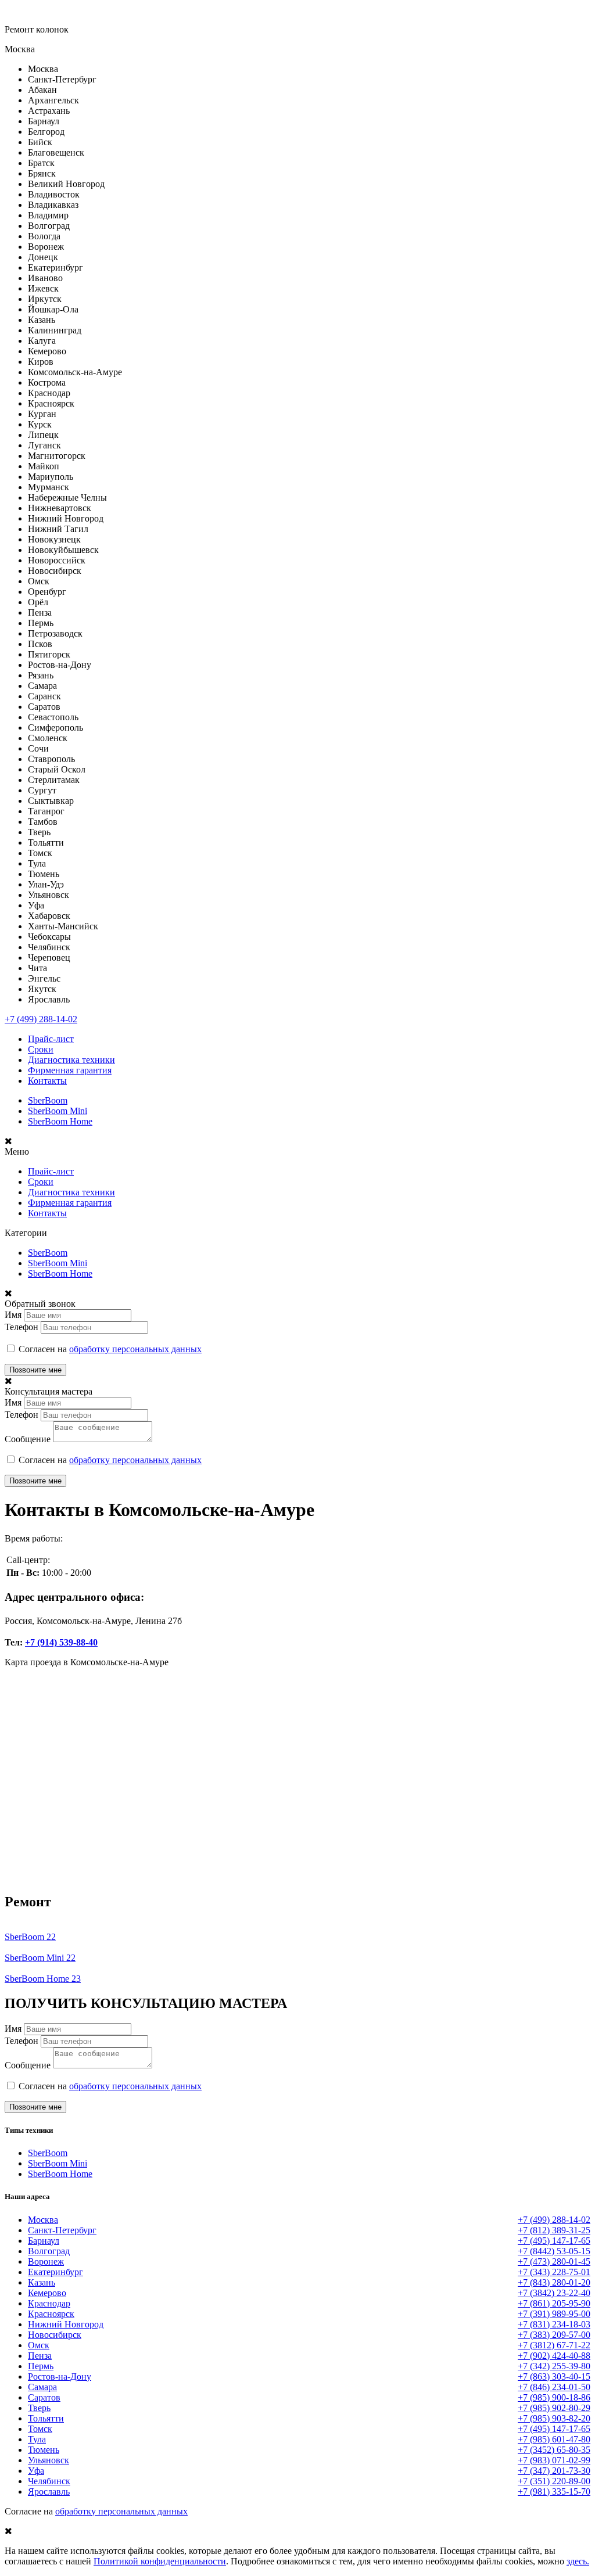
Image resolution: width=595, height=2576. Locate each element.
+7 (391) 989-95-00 (554, 2314)
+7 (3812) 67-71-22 (554, 2345)
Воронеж (46, 2261)
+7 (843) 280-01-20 (554, 2282)
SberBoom (48, 1100)
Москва (43, 2220)
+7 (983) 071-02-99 (554, 2460)
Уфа (36, 2471)
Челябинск (49, 2481)
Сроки (41, 1049)
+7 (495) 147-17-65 (554, 2241)
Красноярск (51, 2314)
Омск (39, 2345)
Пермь (41, 2366)
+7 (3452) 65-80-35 (554, 2450)
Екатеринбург (55, 2272)
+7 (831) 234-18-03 (554, 2324)
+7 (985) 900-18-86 (554, 2397)
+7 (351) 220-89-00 (554, 2481)
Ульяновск (49, 2460)
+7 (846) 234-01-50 (554, 2387)
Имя (13, 1315)
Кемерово (47, 2293)
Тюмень (44, 2450)
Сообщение (28, 1439)
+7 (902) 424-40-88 (554, 2356)
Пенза (40, 2356)
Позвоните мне (35, 1370)
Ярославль (49, 2491)
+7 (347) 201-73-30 (554, 2471)
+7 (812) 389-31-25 (554, 2230)
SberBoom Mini (58, 1111)
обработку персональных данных (135, 1349)
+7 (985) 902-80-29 (554, 2408)
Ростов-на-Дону (60, 2376)
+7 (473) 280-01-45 (554, 2261)
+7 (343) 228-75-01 (554, 2272)
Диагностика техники (71, 1060)
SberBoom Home (60, 1121)
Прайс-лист (51, 1039)
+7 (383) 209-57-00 (554, 2335)
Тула (37, 2439)
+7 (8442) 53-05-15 (554, 2251)
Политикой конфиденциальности (160, 2561)
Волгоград (49, 2251)
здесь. (578, 2561)
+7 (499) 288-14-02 (41, 1019)
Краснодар (49, 2303)
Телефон (21, 1327)
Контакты (47, 1081)
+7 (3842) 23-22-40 (554, 2293)
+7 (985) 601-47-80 (554, 2439)
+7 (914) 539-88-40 (61, 1642)
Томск (40, 2429)
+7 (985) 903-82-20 (554, 2418)
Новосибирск (55, 2335)
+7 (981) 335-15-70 (554, 2491)
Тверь (39, 2408)
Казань (42, 2282)
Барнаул (44, 2241)
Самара (42, 2387)
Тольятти (46, 2418)
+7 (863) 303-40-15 (554, 2376)
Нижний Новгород (66, 2324)
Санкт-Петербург (62, 2230)
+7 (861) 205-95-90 (554, 2303)
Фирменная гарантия (70, 1070)
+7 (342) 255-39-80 (554, 2366)
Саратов (44, 2397)
